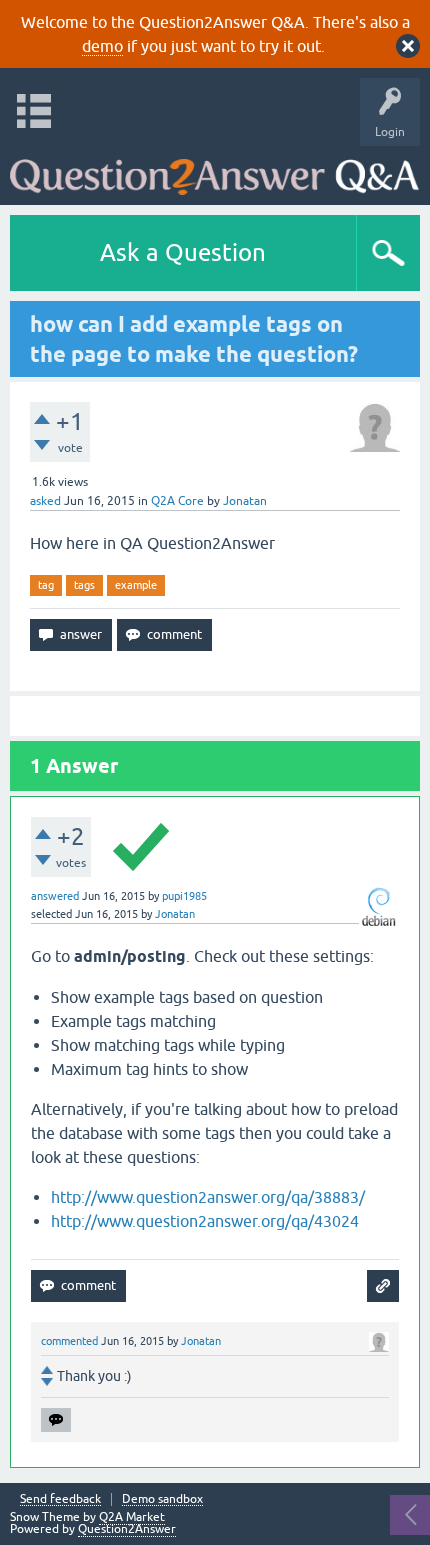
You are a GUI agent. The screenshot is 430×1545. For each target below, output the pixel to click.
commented (69, 1341)
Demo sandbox (162, 1499)
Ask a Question (183, 252)
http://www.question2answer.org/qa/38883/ (208, 1197)
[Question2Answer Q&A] (214, 170)
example (136, 585)
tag (46, 585)
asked (45, 501)
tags (84, 585)
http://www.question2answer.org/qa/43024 (205, 1221)
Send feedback (60, 1499)
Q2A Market (132, 1517)
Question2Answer (127, 1529)
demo (102, 46)
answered (55, 896)
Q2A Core (177, 501)
